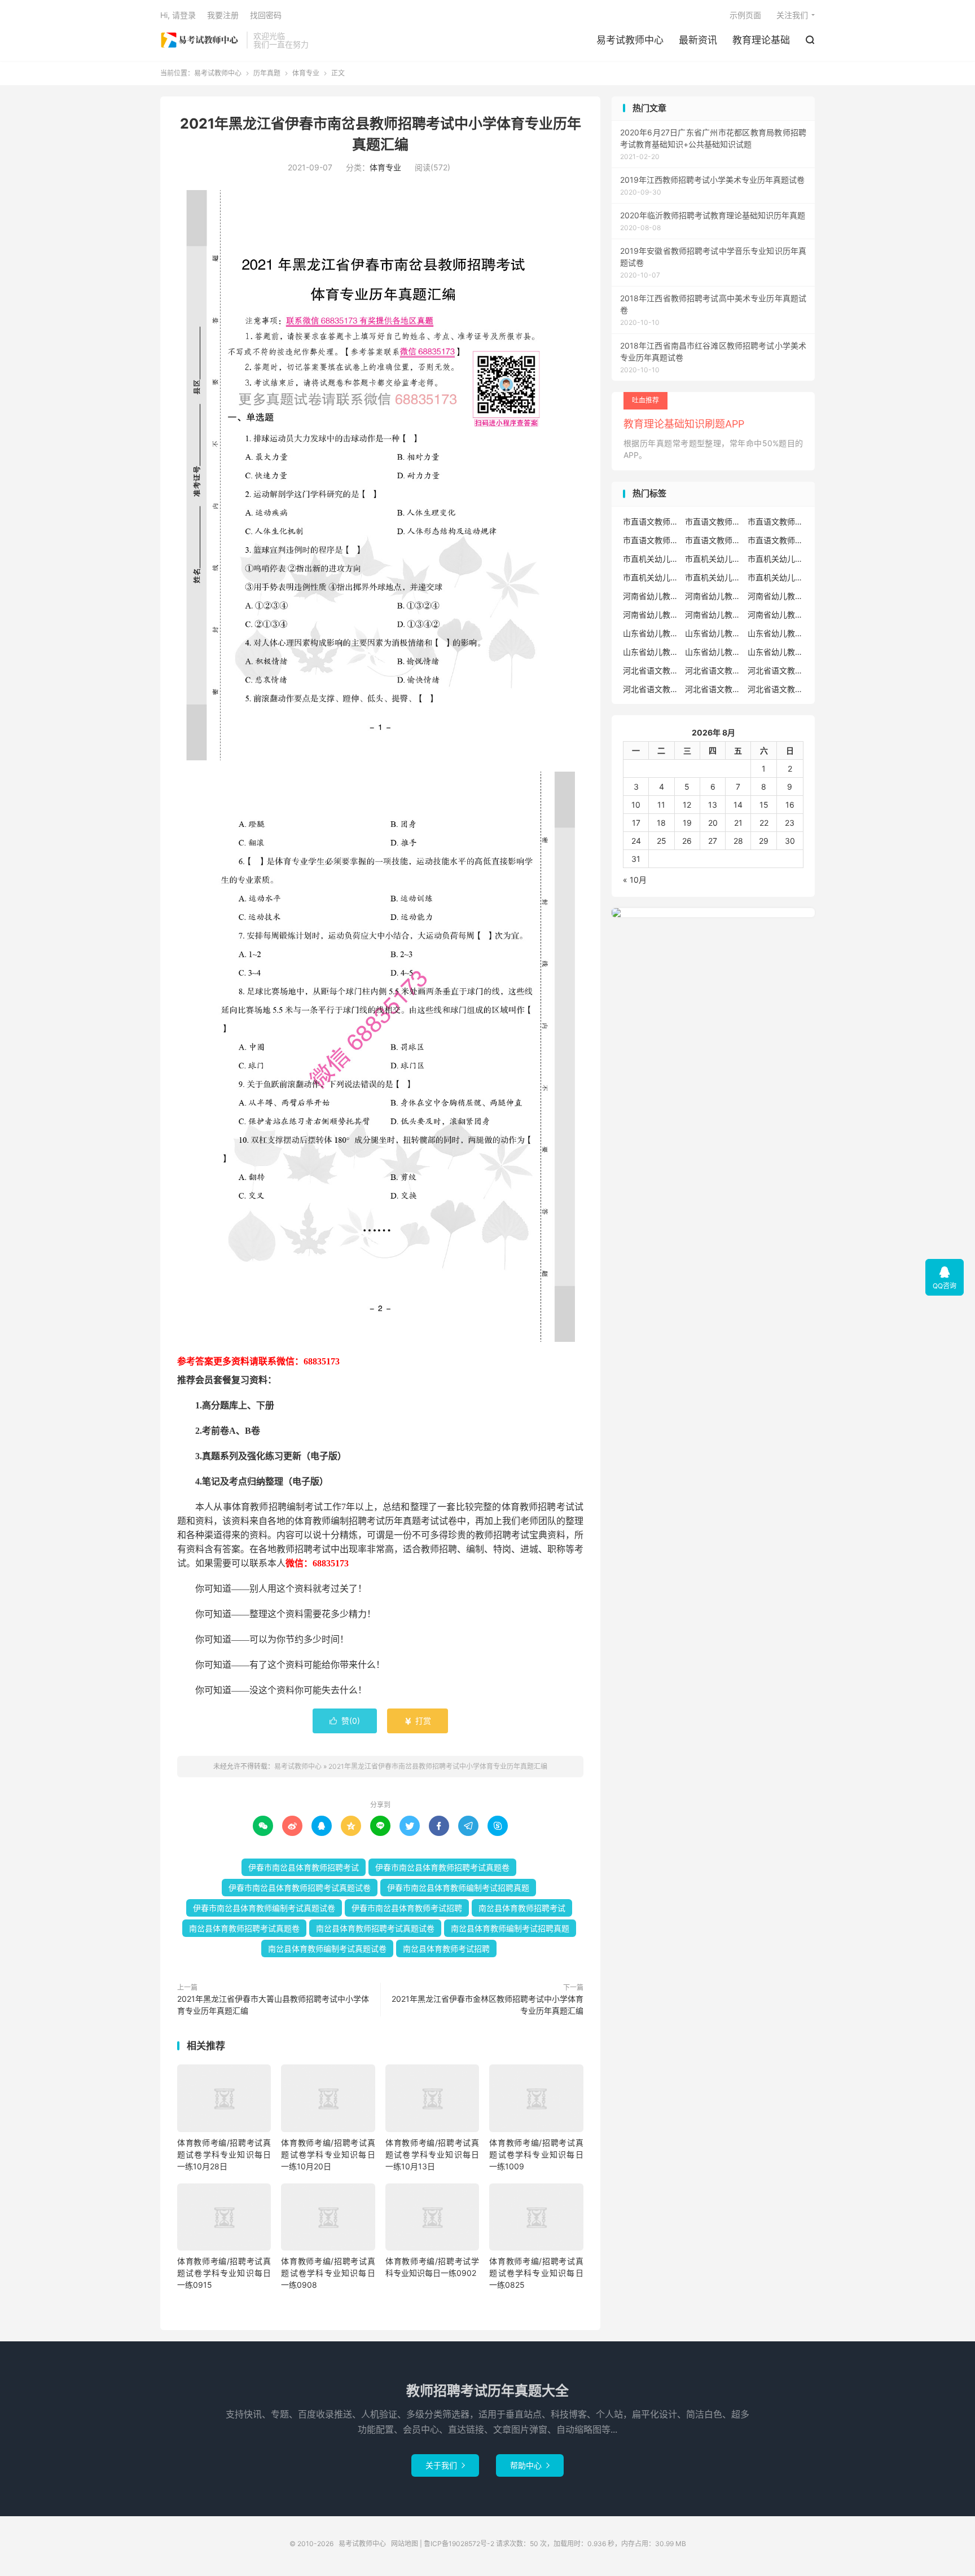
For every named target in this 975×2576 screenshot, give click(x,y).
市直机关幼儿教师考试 (713, 559)
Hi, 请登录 (178, 15)
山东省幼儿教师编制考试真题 (713, 652)
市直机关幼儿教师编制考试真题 (776, 577)
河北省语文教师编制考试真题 (651, 689)
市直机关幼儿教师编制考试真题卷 (713, 577)
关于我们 (445, 2465)
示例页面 (745, 15)
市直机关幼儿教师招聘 (651, 559)
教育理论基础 (761, 40)
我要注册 (223, 15)
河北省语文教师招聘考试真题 (713, 670)
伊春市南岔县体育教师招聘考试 (304, 1867)
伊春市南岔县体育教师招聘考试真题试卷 (300, 1888)
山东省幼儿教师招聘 (651, 633)
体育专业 (306, 73)
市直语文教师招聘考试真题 (713, 521)
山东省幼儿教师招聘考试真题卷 (651, 652)
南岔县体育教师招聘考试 (522, 1908)
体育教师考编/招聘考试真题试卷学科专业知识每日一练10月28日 (224, 2154)
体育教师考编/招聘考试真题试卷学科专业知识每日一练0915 (224, 2273)
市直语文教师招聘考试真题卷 (776, 521)
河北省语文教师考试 (776, 689)
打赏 (418, 1721)
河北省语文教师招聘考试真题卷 (776, 670)
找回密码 (266, 15)
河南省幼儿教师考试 (713, 596)
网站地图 (405, 2544)
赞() (345, 1721)
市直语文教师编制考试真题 (651, 540)
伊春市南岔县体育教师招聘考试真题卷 (442, 1867)
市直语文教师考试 (776, 540)
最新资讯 (698, 40)
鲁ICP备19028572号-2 (459, 2544)
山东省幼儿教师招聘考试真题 (776, 633)
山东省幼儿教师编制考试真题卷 (776, 652)
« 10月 (635, 880)
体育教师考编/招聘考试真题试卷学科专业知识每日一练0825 (536, 2273)
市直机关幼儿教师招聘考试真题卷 (651, 577)
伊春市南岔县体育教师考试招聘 (407, 1908)
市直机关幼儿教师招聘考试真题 (776, 559)
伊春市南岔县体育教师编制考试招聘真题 (458, 1888)
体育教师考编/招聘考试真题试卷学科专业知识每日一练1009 (536, 2154)
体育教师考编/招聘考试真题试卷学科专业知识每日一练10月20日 (328, 2154)
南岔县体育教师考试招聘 (446, 1948)
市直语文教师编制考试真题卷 (713, 540)
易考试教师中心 (201, 40)
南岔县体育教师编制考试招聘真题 (510, 1928)
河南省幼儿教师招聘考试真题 (776, 596)
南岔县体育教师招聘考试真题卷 (244, 1928)
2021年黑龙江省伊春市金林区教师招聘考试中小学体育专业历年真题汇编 (488, 2005)
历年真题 (267, 73)
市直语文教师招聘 (651, 521)
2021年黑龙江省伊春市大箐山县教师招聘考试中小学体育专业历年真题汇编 (273, 2005)
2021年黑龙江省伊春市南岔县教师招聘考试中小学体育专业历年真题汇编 (438, 1766)
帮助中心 (530, 2465)
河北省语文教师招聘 (651, 670)
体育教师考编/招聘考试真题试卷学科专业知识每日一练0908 (328, 2273)
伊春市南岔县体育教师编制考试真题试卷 (264, 1908)
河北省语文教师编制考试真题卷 (713, 689)
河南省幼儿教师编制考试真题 (713, 615)
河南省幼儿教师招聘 (651, 596)
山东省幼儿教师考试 (713, 633)
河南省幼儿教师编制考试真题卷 (776, 615)
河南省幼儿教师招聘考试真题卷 (651, 615)
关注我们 (792, 15)
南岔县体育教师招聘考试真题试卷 (375, 1928)
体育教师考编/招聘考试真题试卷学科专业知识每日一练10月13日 (432, 2154)
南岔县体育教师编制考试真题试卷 (327, 1948)
